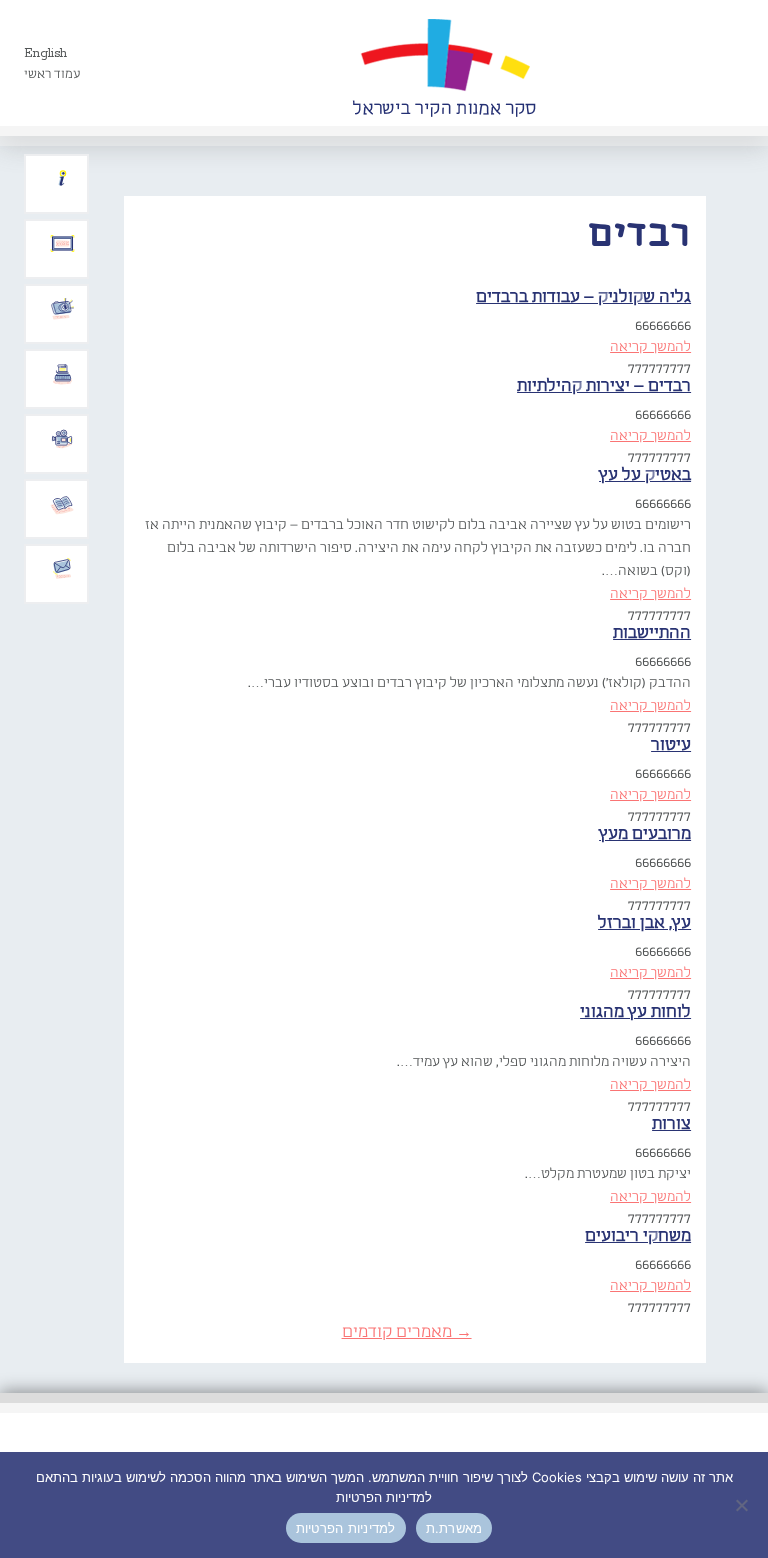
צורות (671, 1124)
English (45, 53)
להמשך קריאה (650, 347)
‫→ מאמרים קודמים (407, 1332)
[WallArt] (444, 63)
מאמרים (62, 504)
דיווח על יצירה (62, 309)
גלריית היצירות (62, 244)
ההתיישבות (652, 633)
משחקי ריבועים (638, 1236)
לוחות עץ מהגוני (635, 1012)
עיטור (671, 745)
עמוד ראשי (52, 74)
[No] (743, 1505)
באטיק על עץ (645, 475)
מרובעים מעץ (645, 834)
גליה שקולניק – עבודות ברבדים (583, 297)
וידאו (62, 439)
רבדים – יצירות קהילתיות (604, 386)
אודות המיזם (62, 179)
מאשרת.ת (454, 1528)
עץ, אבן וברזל (644, 923)
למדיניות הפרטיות (346, 1528)
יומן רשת (62, 374)
